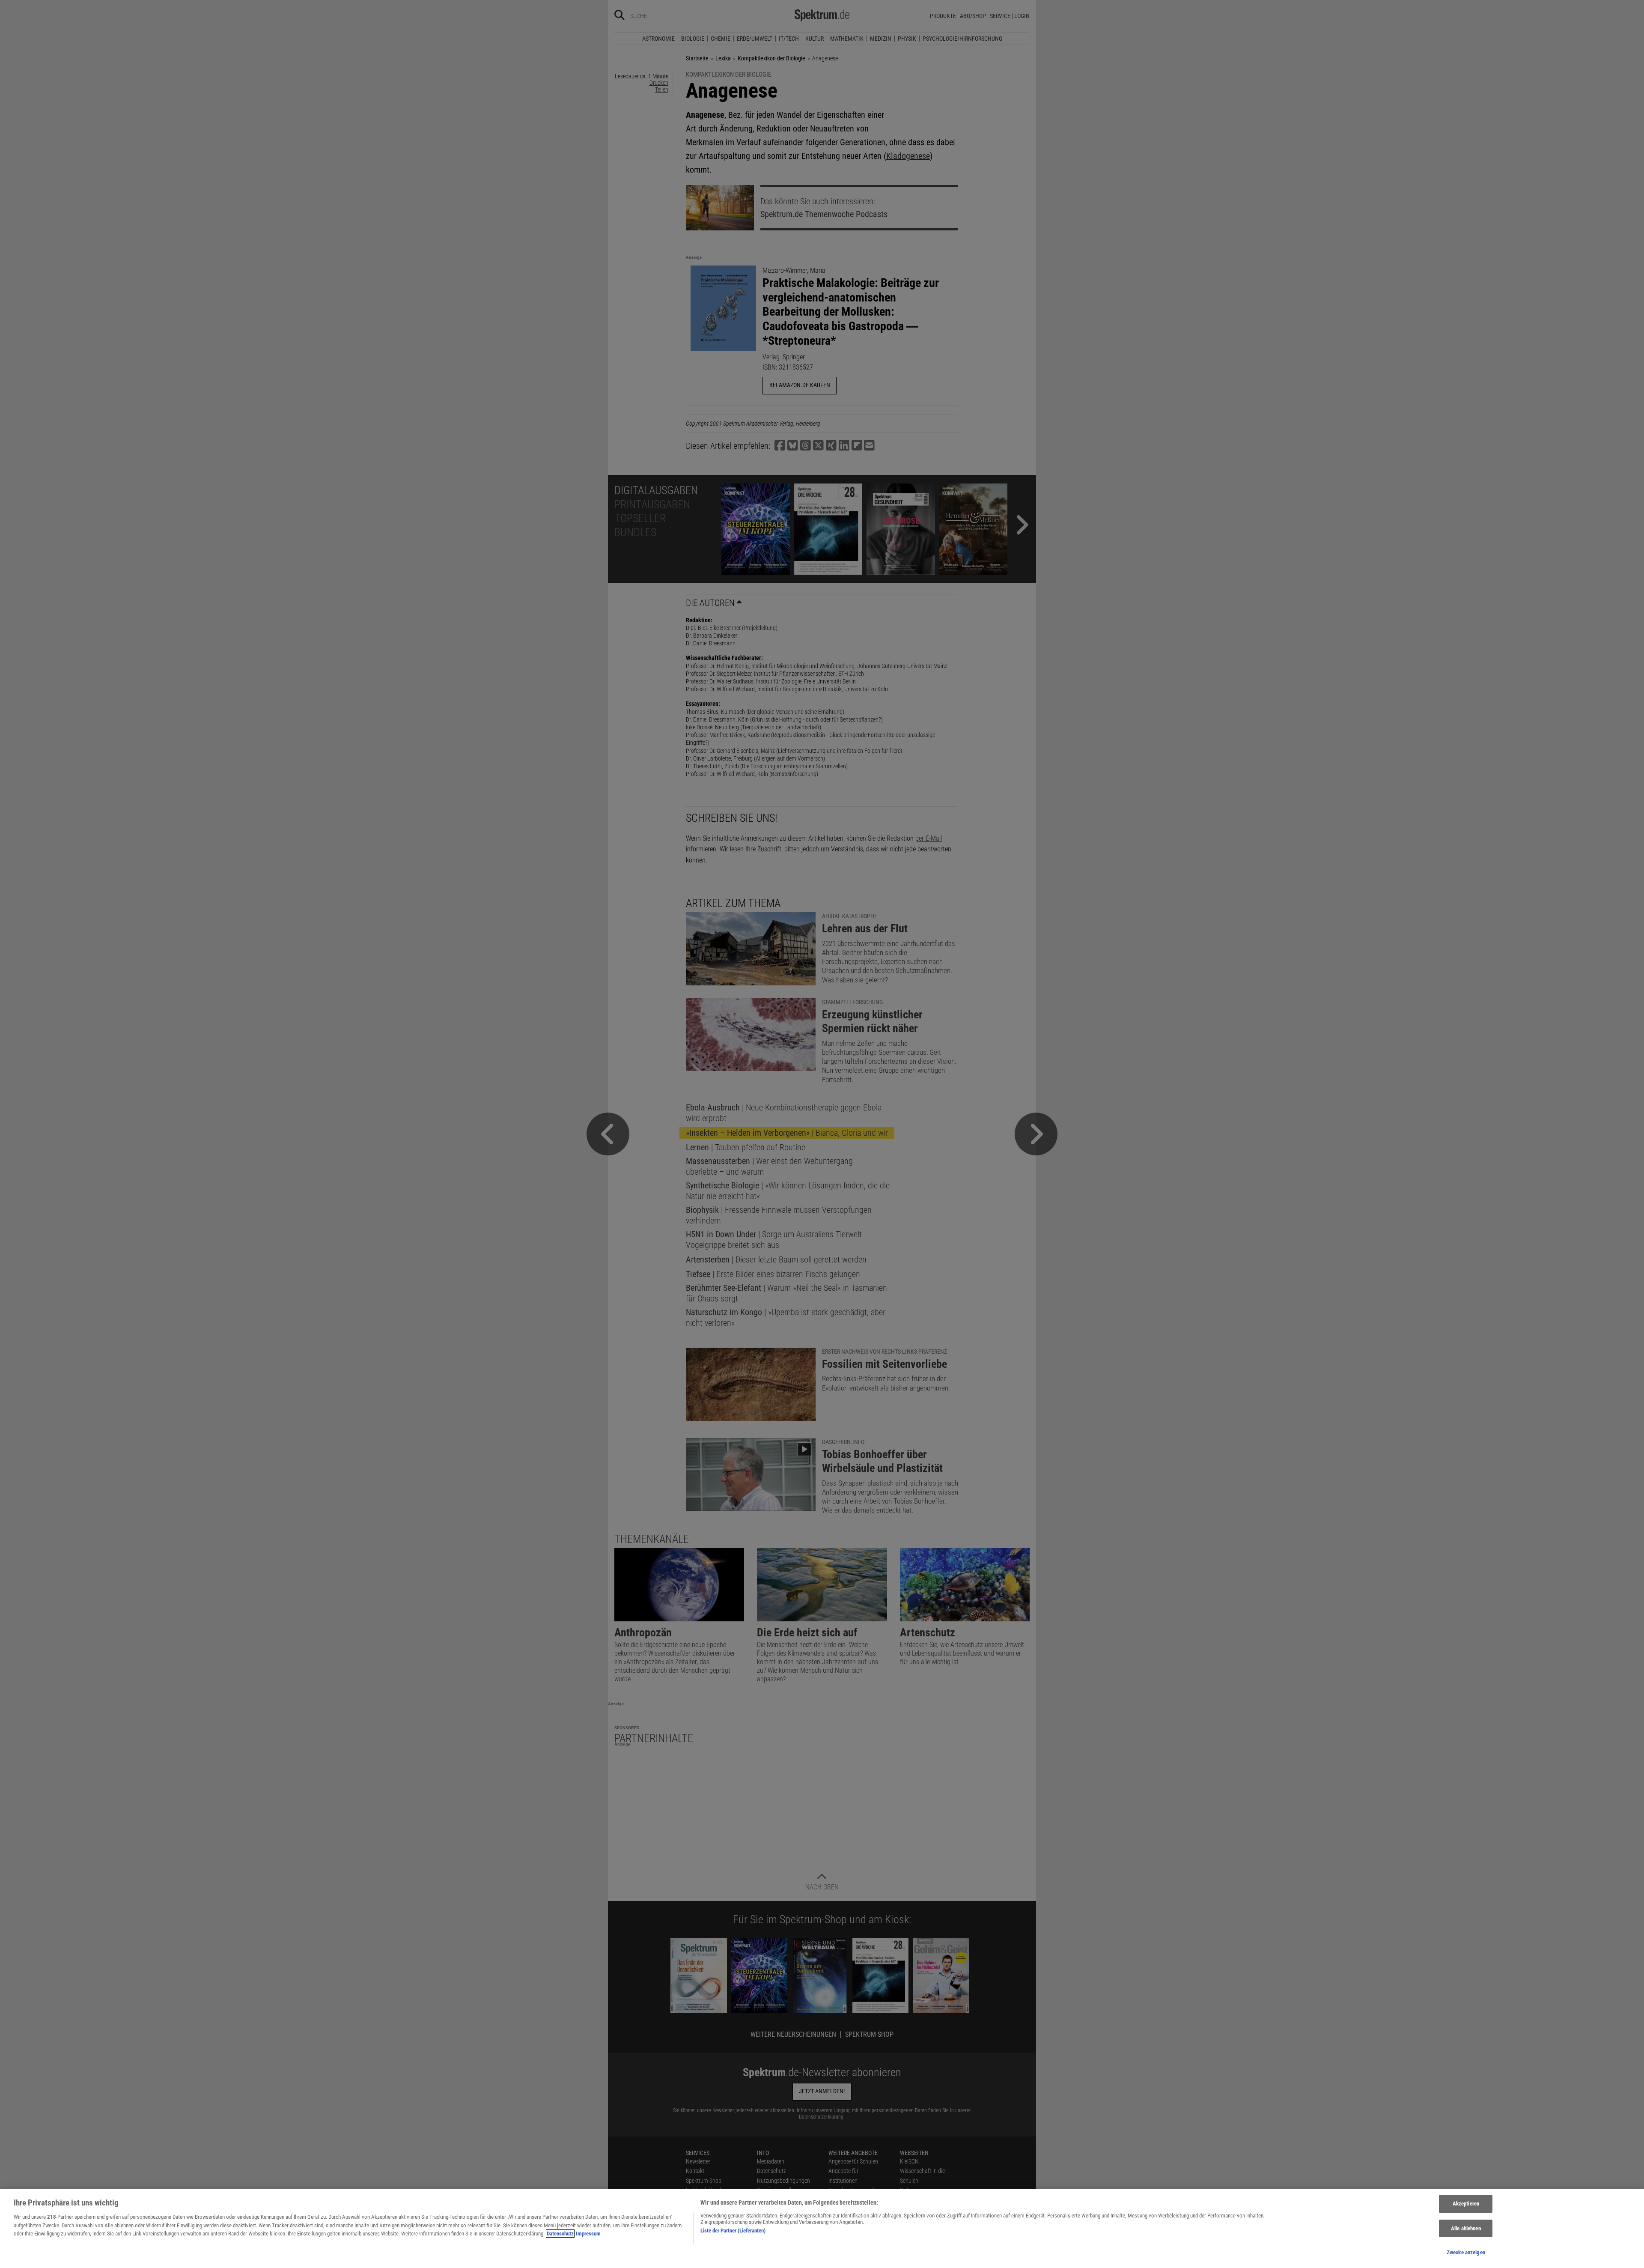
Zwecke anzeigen (1466, 2252)
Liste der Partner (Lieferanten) (733, 2231)
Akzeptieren (1466, 2204)
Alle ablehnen (1466, 2228)
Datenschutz (560, 2234)
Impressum (588, 2234)
